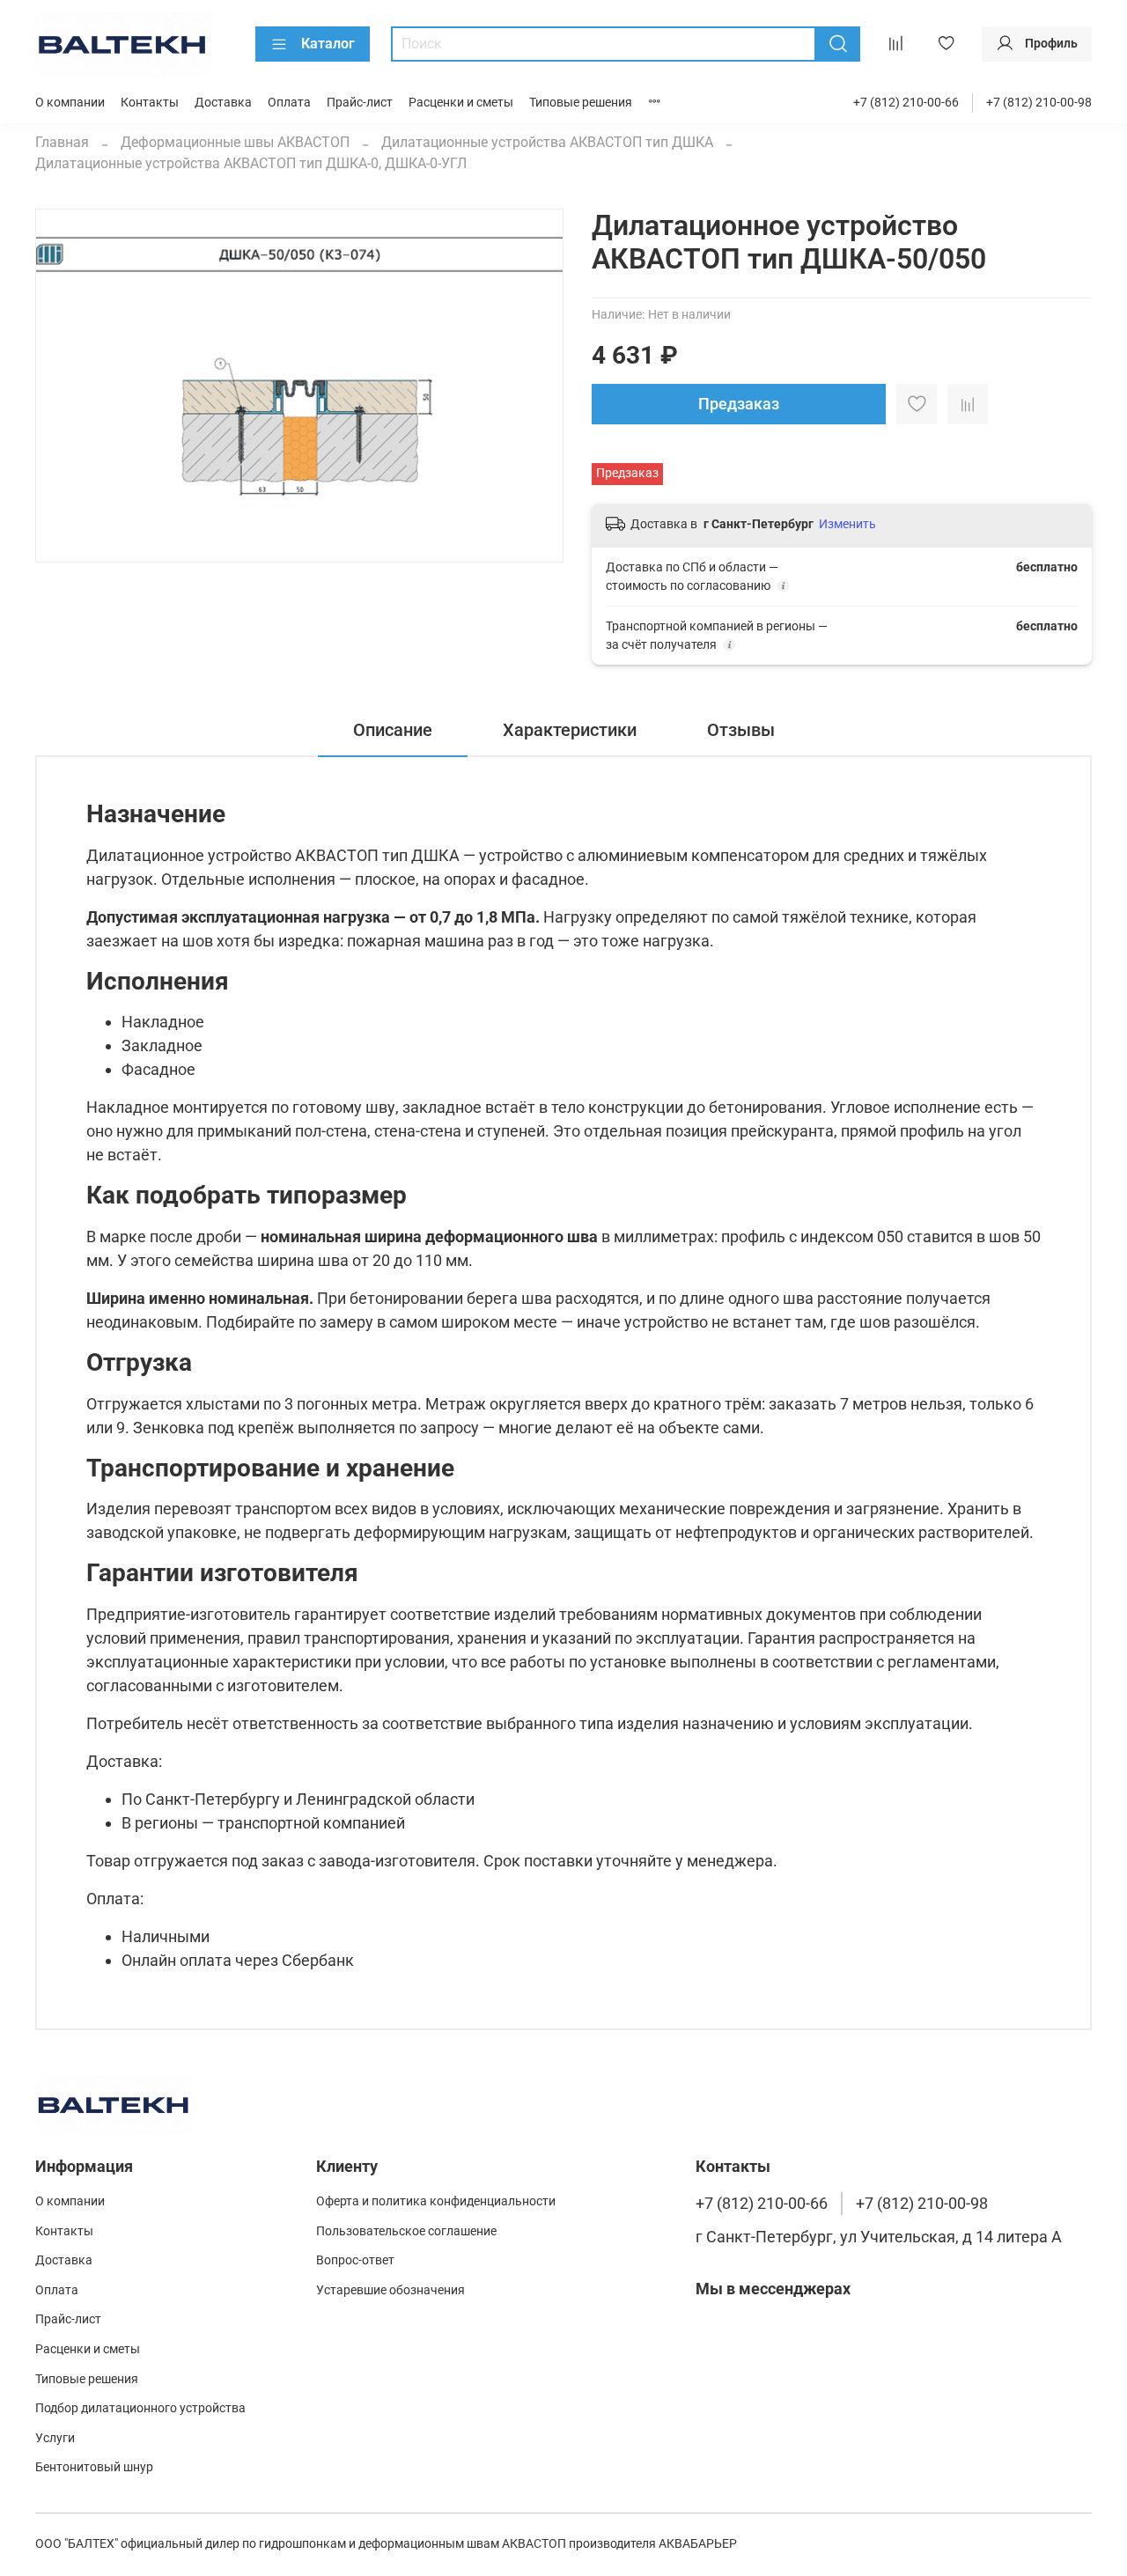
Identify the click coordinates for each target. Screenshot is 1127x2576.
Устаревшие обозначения (390, 2290)
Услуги (55, 2438)
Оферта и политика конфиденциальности (436, 2201)
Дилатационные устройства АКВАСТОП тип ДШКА (547, 142)
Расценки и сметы (461, 103)
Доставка (223, 103)
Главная (62, 142)
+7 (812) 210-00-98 (1039, 103)
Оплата (289, 103)
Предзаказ (739, 404)
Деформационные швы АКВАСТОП (235, 142)
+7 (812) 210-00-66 (906, 103)
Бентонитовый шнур (94, 2467)
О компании (70, 103)
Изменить (847, 524)
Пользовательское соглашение (406, 2231)
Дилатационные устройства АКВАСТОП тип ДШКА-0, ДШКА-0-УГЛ (251, 163)
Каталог (328, 44)
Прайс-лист (360, 103)
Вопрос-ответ (355, 2260)
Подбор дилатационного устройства (140, 2408)
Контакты (150, 103)
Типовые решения (581, 103)
